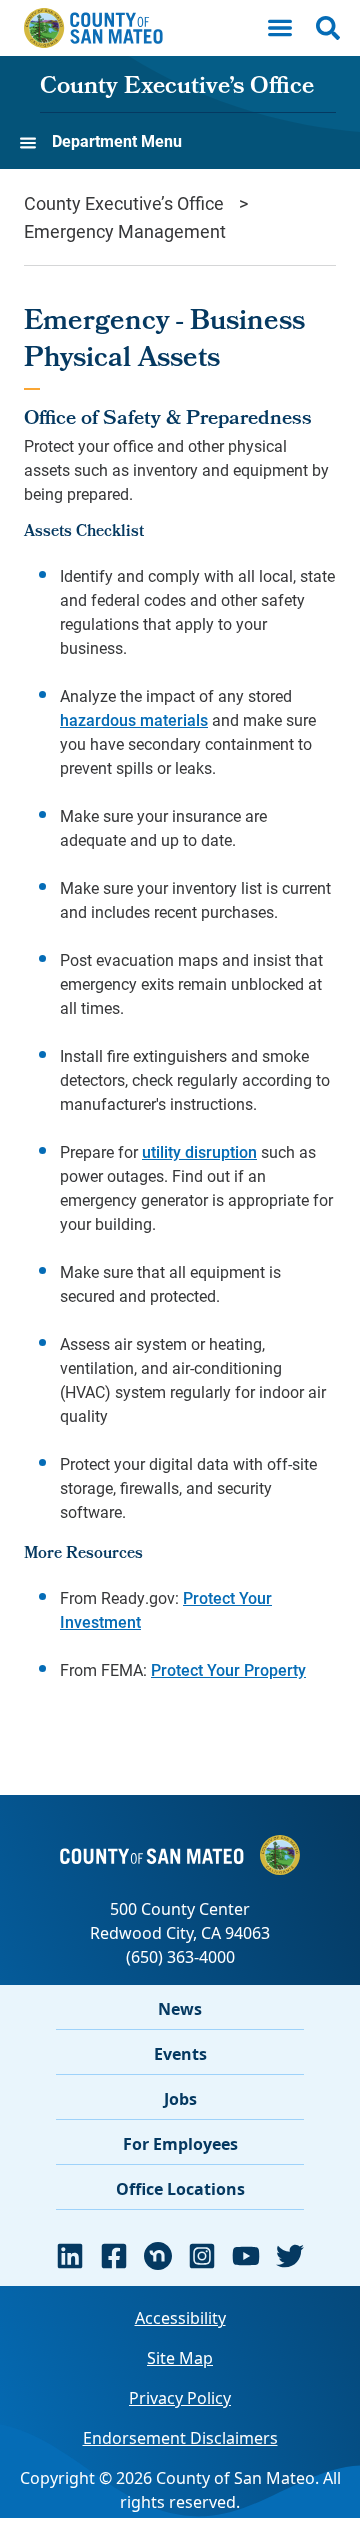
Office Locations (180, 2189)
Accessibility (180, 2318)
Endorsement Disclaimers (180, 2438)
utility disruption (199, 1151)
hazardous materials (134, 719)
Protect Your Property (228, 1669)
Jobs (180, 2099)
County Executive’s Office (177, 88)
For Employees (180, 2144)
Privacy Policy (180, 2398)
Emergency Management (125, 231)
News (180, 2009)
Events (180, 2054)
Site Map (180, 2358)
